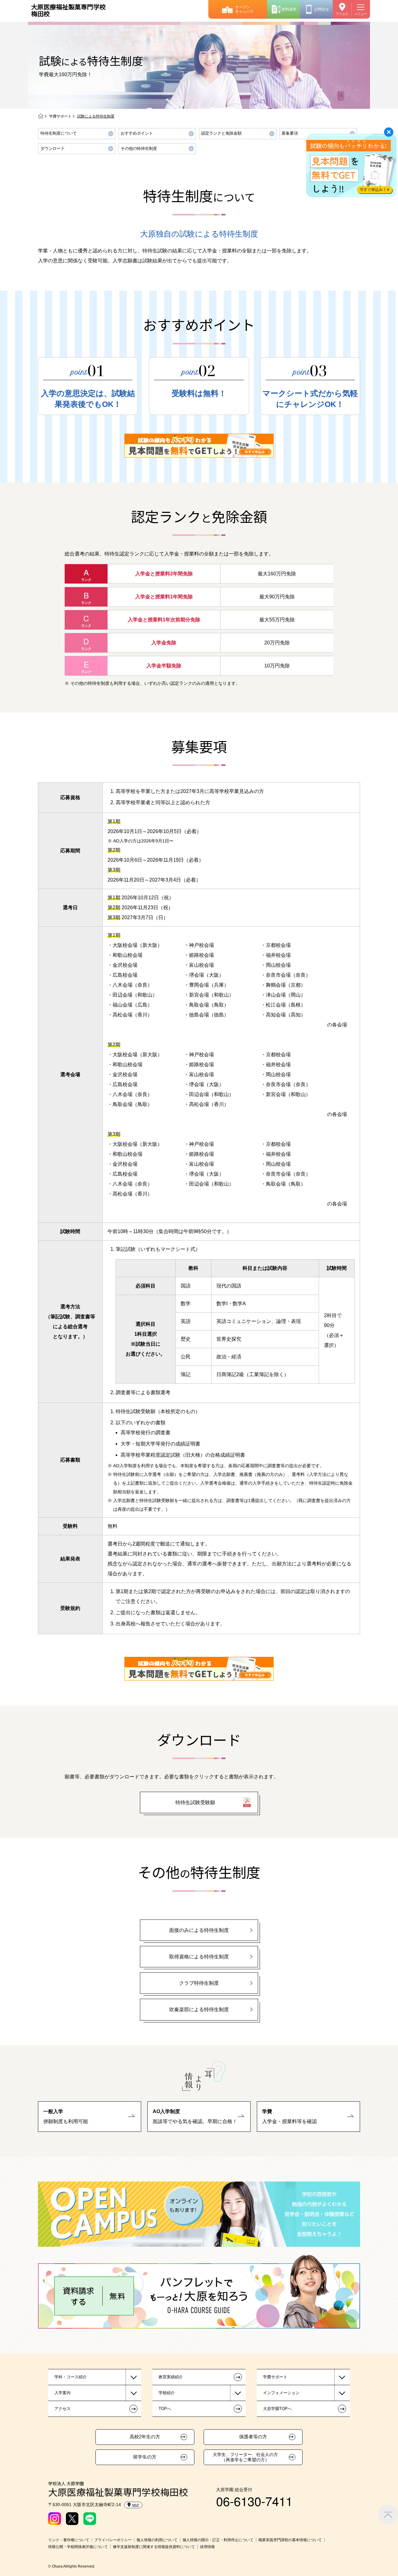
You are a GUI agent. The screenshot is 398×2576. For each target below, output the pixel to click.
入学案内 (62, 2393)
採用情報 (207, 2547)
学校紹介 (167, 2393)
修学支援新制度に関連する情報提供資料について (154, 2547)
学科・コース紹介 (71, 2377)
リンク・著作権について (69, 2540)
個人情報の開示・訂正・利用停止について (218, 2540)
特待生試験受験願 (195, 1802)
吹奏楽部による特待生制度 (199, 2009)
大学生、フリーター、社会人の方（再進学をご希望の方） (245, 2457)
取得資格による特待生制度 (199, 1957)
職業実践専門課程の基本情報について (290, 2540)
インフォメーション (281, 2393)
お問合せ (322, 9)
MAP (136, 2505)
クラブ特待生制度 (199, 1983)
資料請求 (289, 9)
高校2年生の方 (145, 2437)
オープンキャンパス (244, 9)
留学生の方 (145, 2457)
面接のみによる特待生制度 (199, 1930)
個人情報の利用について (157, 2540)
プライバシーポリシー (113, 2540)
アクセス (342, 14)
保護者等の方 (253, 2437)
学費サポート (60, 116)
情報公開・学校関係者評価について (78, 2547)
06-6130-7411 (254, 2501)
